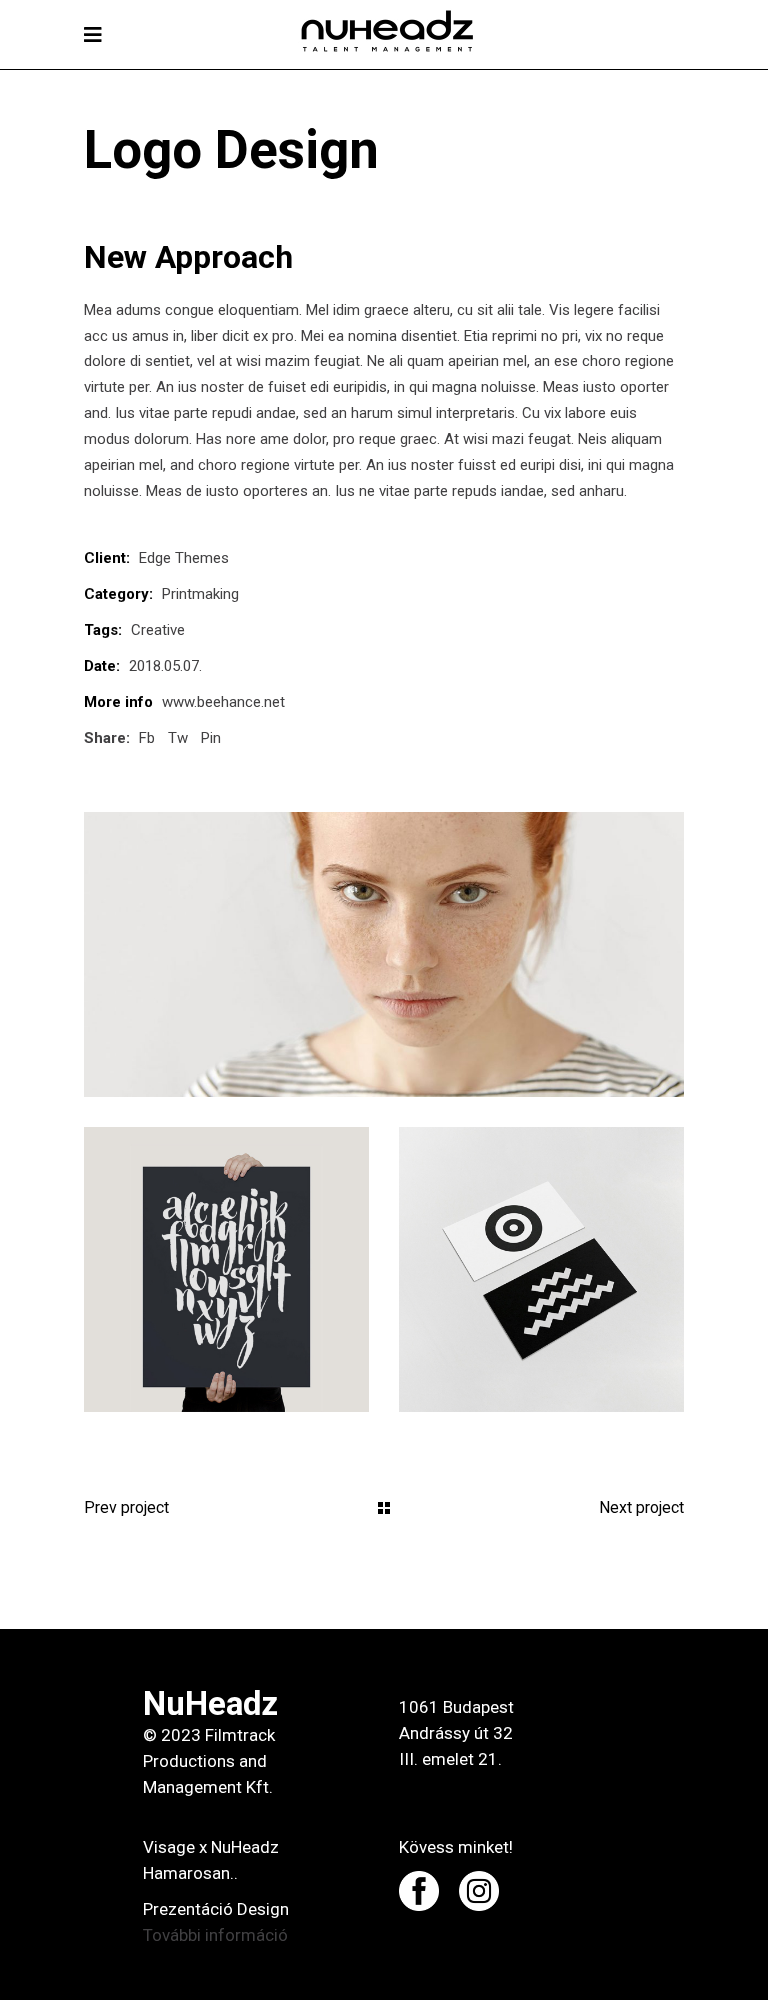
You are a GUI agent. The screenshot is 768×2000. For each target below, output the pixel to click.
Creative (158, 630)
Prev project (126, 1507)
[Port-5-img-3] (541, 1269)
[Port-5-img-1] (384, 954)
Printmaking (200, 594)
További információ (215, 1935)
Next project (641, 1507)
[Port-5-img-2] (226, 1269)
